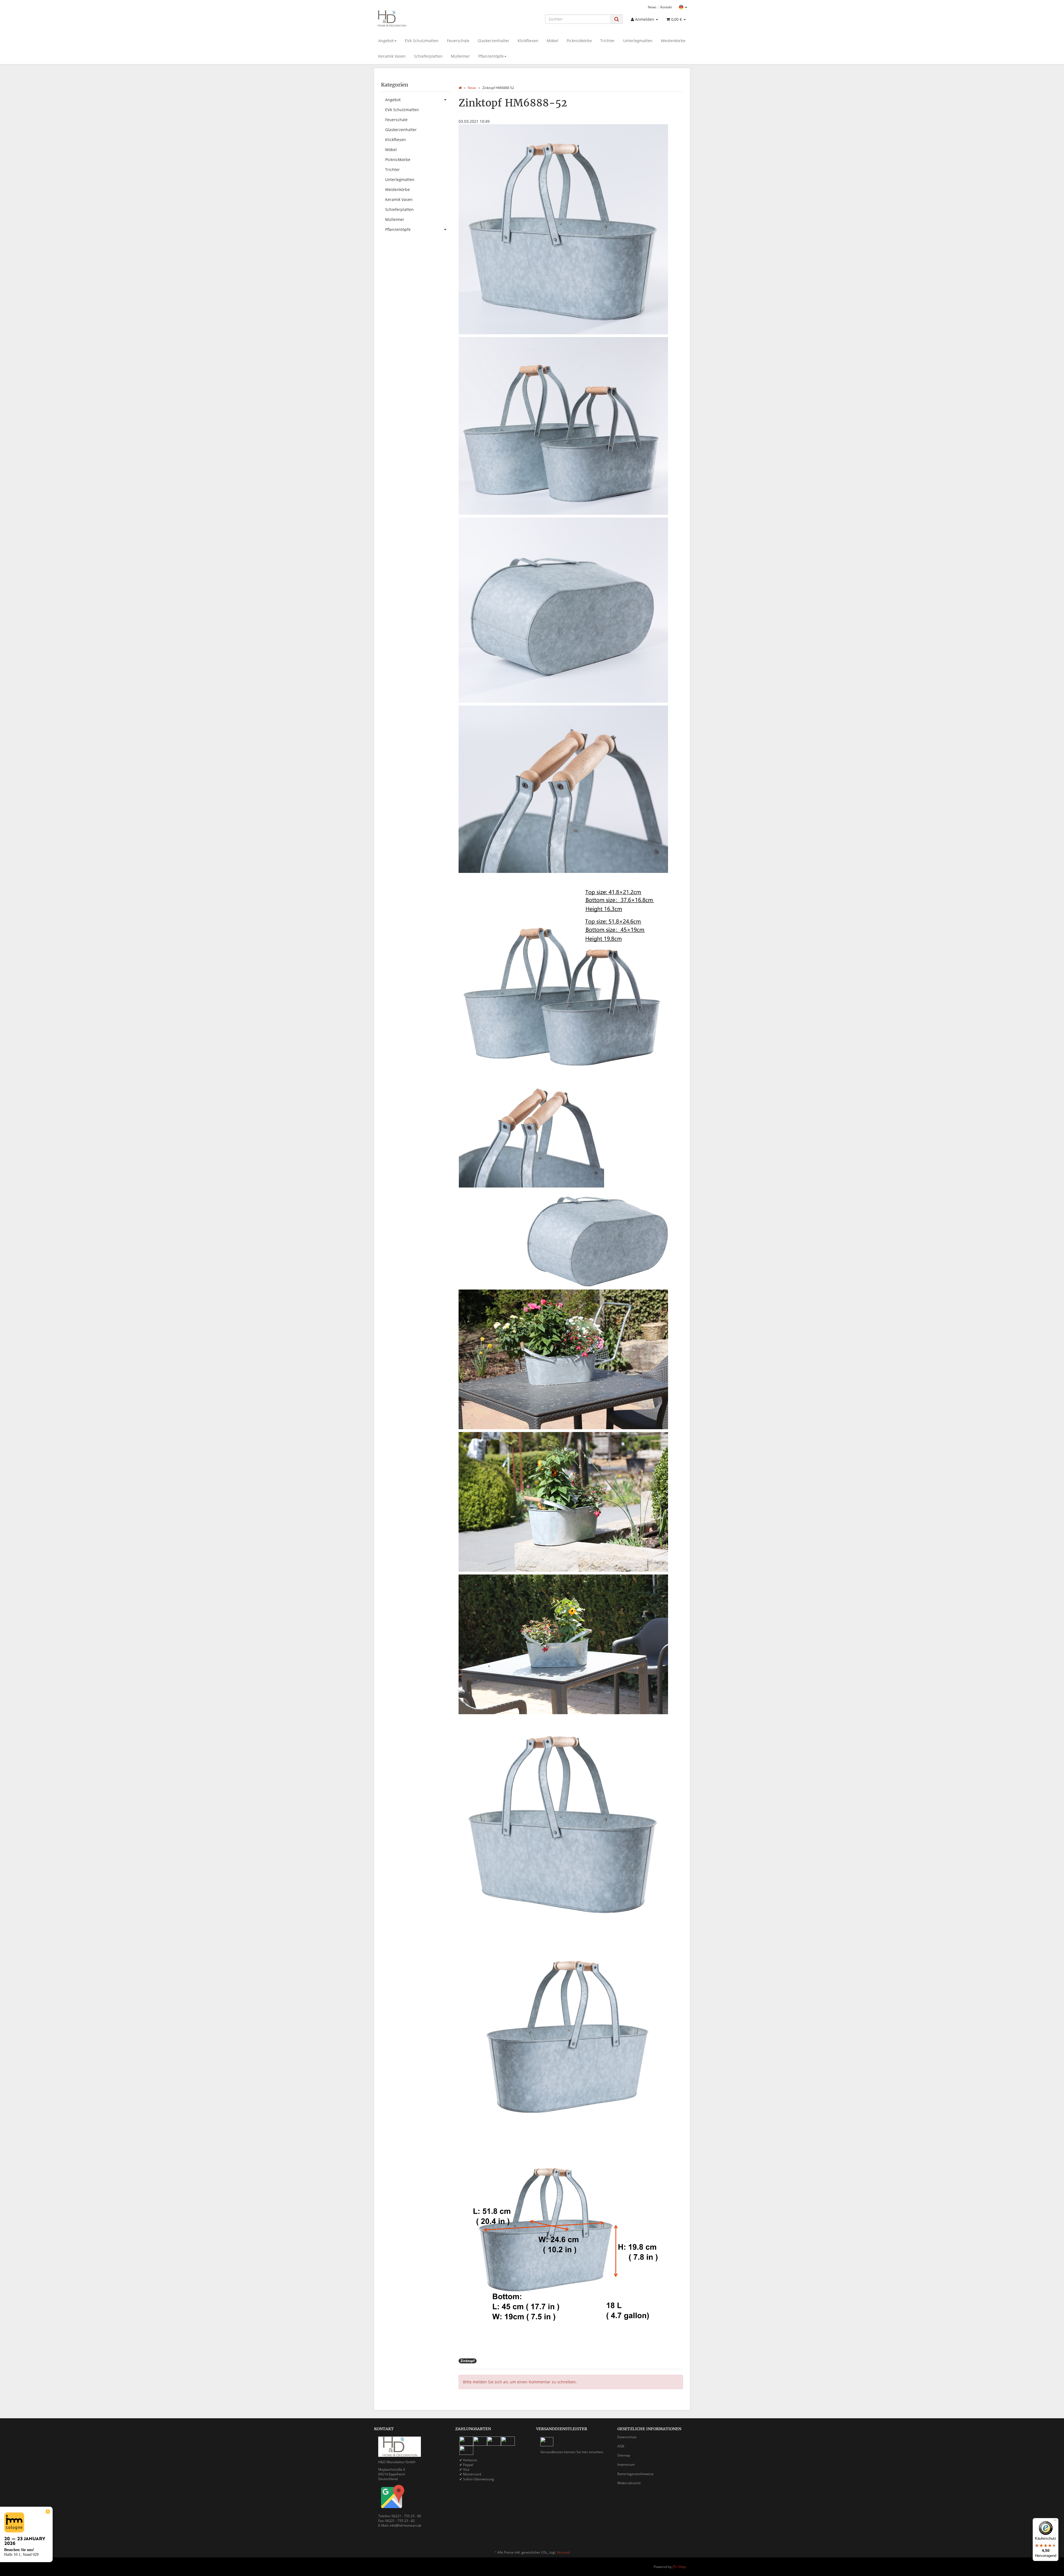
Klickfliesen (528, 41)
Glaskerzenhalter (493, 41)
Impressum (626, 2464)
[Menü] (1055, 2521)
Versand (563, 2552)
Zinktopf (468, 2361)
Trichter (608, 41)
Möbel (553, 41)
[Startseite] (460, 88)
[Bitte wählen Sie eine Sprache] (683, 7)
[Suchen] (617, 19)
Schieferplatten (428, 56)
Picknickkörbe (579, 41)
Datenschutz (627, 2437)
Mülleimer (460, 56)
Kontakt (666, 7)
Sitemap (624, 2455)
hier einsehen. (593, 2452)
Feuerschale (458, 41)
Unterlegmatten (638, 41)
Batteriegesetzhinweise (635, 2474)
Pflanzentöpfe (491, 56)
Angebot (386, 41)
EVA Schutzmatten (422, 41)
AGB (621, 2446)
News (652, 7)
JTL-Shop (679, 2567)
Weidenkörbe (673, 41)
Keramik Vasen (392, 56)
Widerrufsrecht (629, 2483)
